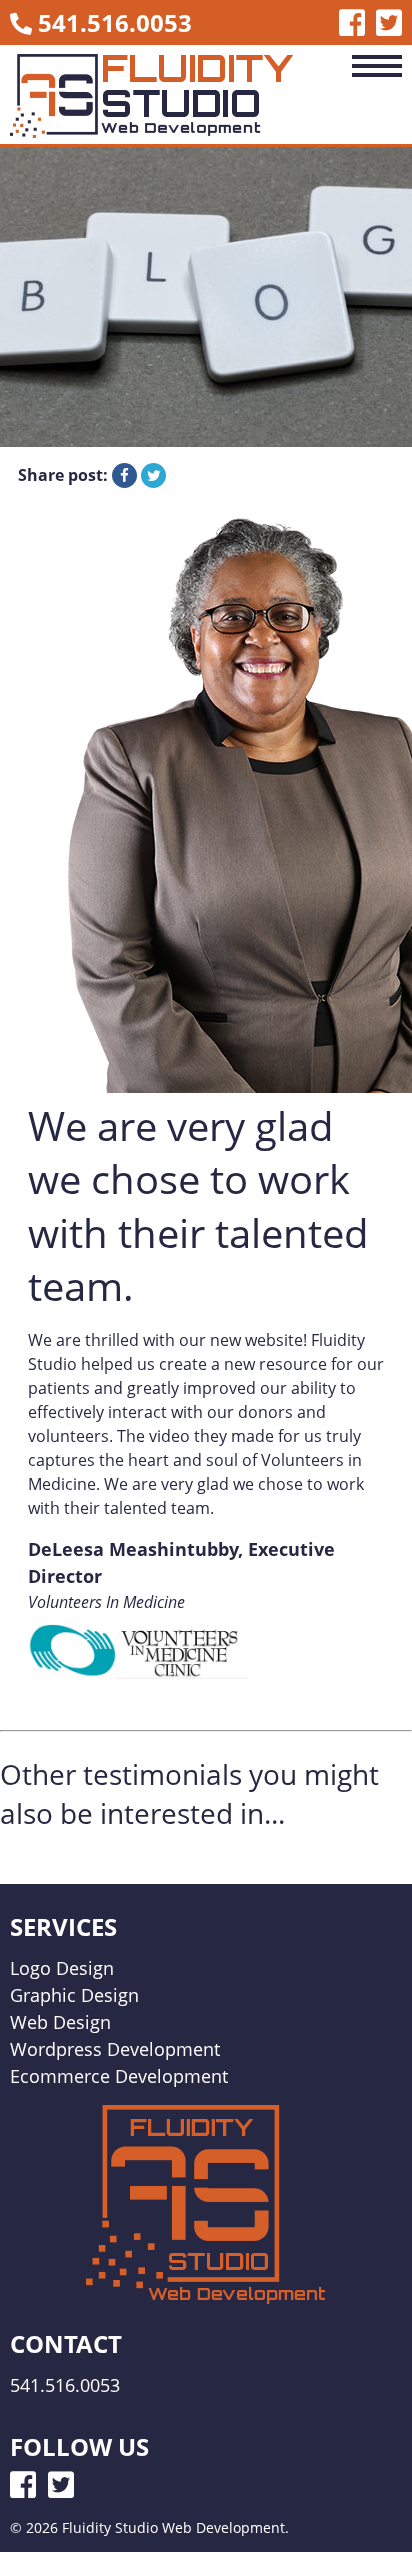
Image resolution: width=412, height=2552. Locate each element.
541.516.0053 (115, 22)
